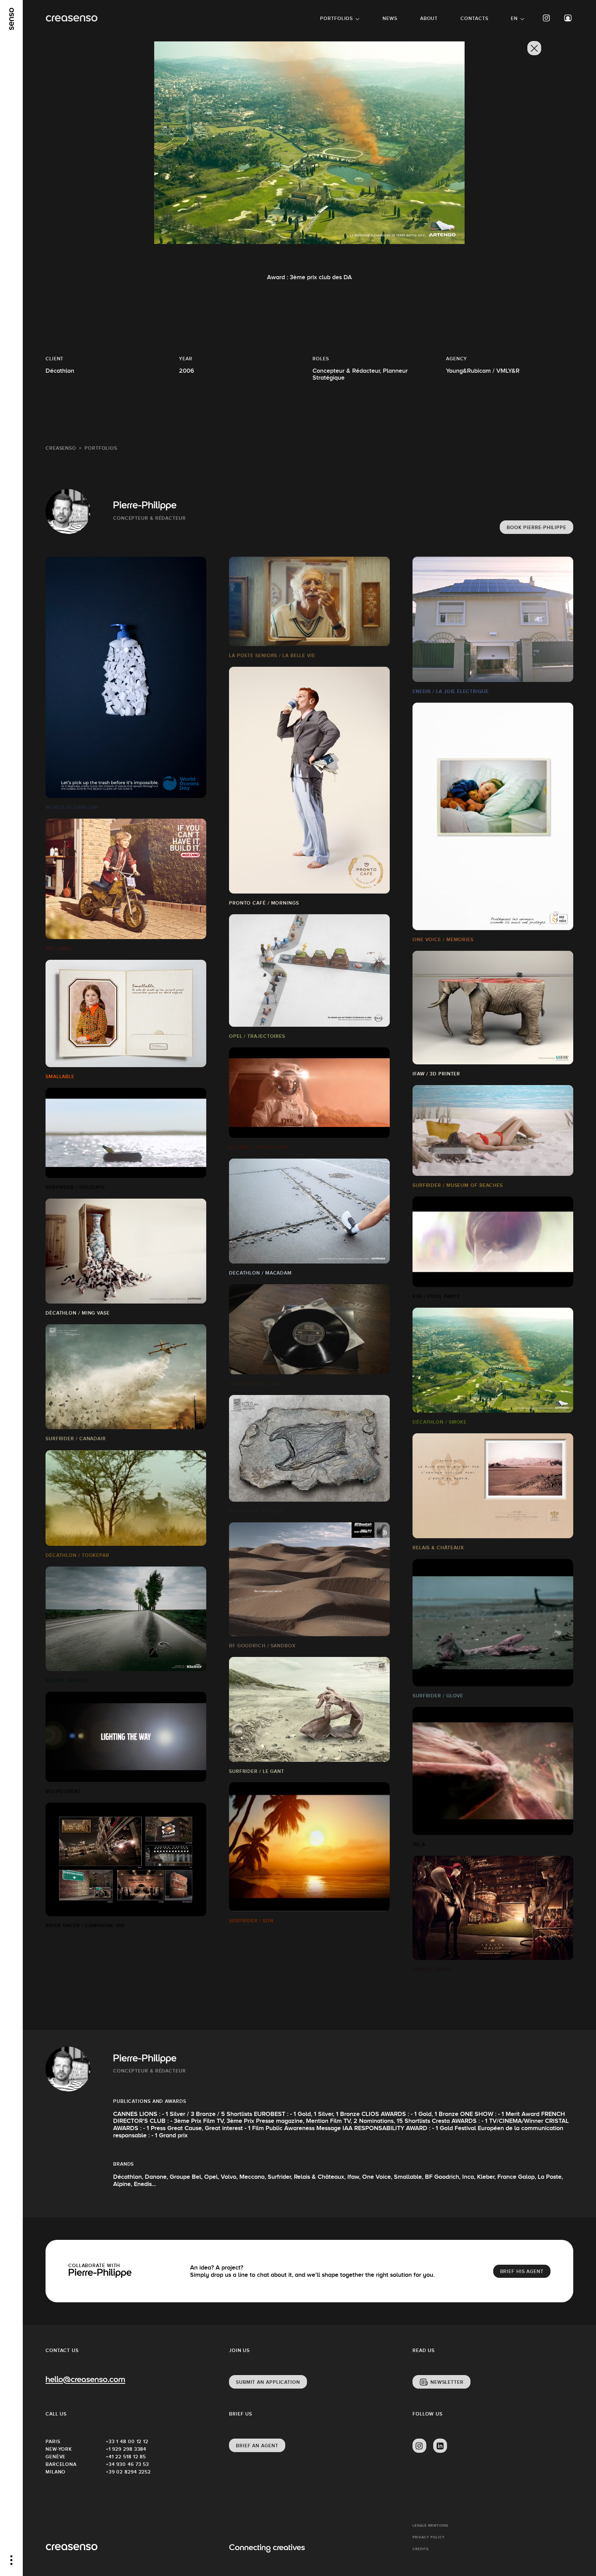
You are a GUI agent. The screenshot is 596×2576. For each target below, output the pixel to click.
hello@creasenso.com (85, 2380)
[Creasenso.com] (72, 18)
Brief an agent (257, 2446)
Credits (421, 2549)
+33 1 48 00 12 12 (127, 2441)
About (429, 18)
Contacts (474, 18)
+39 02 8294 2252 (128, 2472)
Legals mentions (430, 2525)
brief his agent (522, 2271)
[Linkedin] (440, 2446)
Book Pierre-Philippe (537, 527)
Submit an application (268, 2382)
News (390, 18)
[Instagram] (547, 18)
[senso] (12, 19)
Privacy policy (429, 2537)
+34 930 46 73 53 (127, 2464)
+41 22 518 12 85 (126, 2457)
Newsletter (447, 2382)
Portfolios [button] (336, 18)
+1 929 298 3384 (126, 2449)
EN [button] (514, 18)
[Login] (568, 18)
